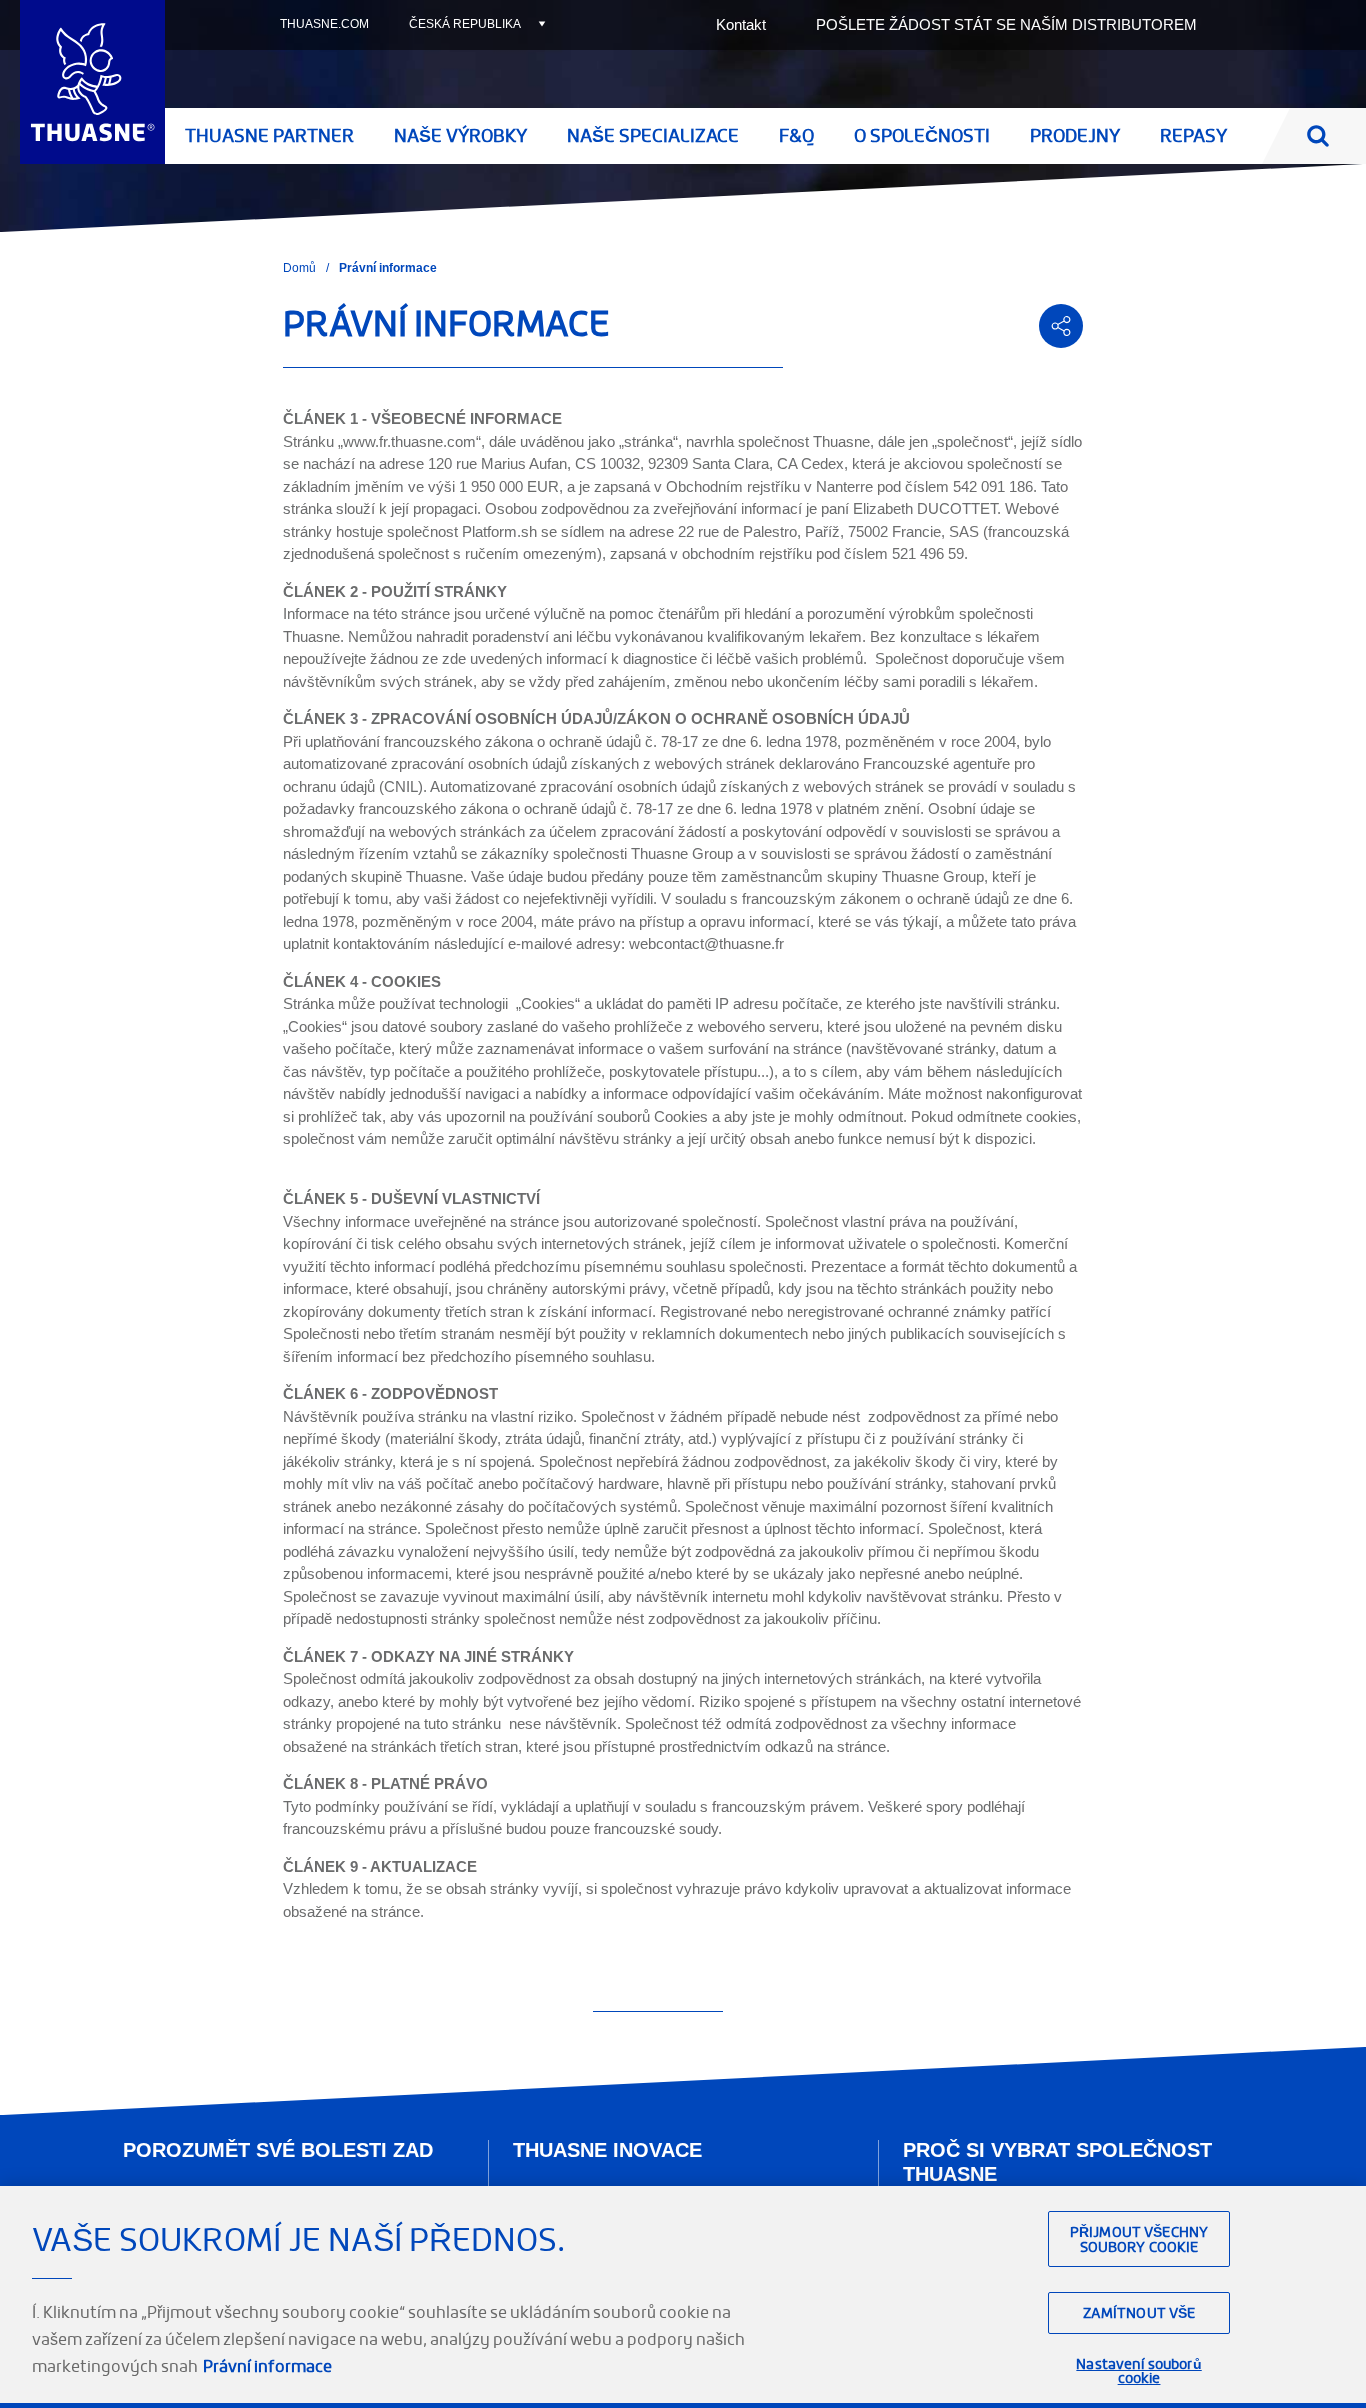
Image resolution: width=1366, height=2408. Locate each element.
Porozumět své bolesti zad (278, 2150)
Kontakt (741, 24)
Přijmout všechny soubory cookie (1139, 2239)
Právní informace (267, 2366)
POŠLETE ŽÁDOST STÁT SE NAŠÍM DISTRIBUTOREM (1006, 24)
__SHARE (1061, 326)
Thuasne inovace (607, 2150)
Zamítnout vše (1139, 2312)
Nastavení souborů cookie (1138, 2371)
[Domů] (92, 82)
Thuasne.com (324, 24)
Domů (299, 268)
